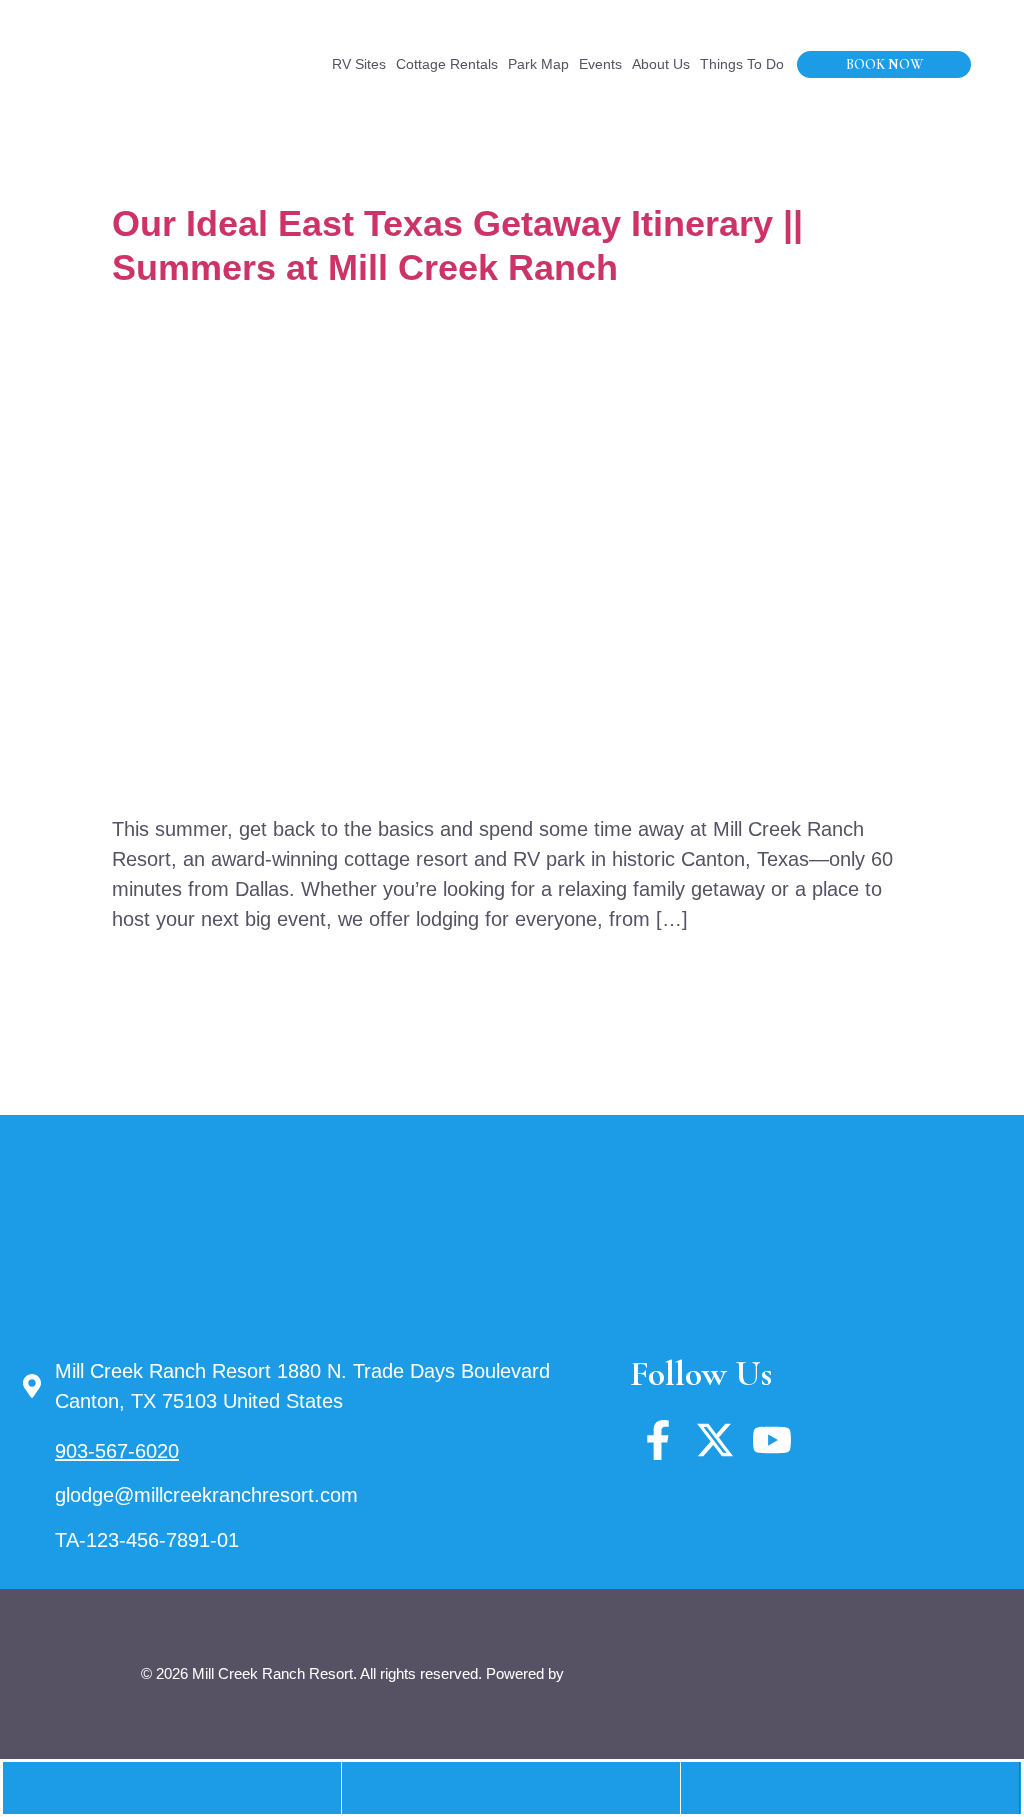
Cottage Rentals (447, 64)
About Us (661, 64)
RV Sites (359, 64)
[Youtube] (772, 1440)
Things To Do (742, 64)
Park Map (538, 64)
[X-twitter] (715, 1440)
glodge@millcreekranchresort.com (206, 1495)
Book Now (884, 64)
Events (600, 64)
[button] (511, 1789)
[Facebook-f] (658, 1440)
